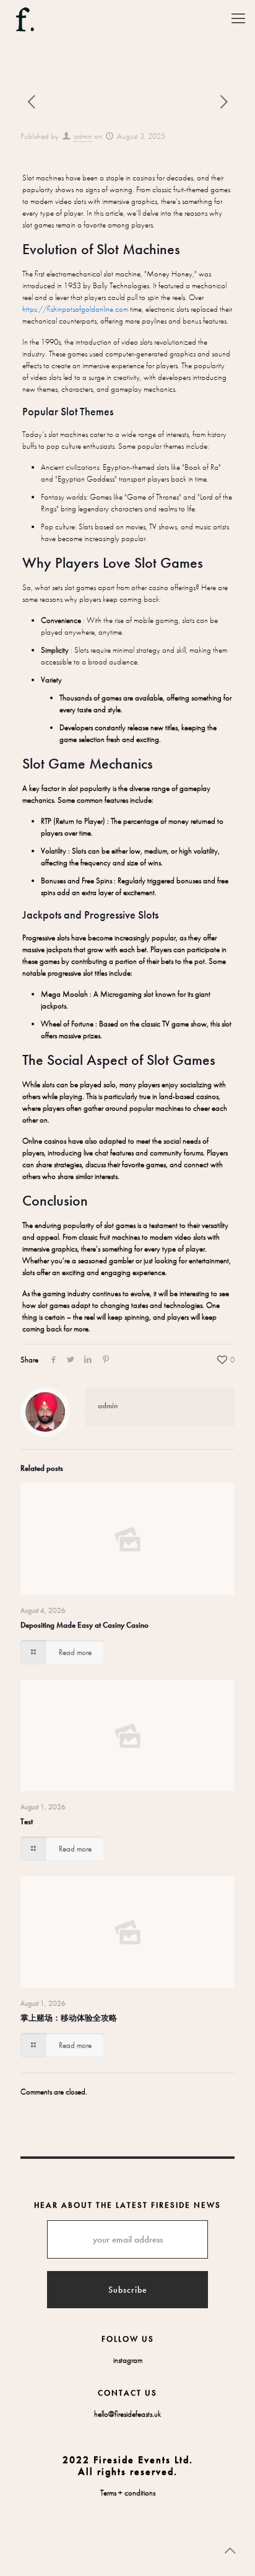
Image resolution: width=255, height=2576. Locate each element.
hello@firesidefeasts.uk (127, 2414)
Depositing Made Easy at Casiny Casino (84, 1625)
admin (83, 136)
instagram (128, 2360)
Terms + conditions (128, 2493)
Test (27, 1821)
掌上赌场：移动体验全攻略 (69, 2018)
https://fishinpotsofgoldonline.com (75, 309)
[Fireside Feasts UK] (25, 15)
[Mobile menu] (238, 19)
